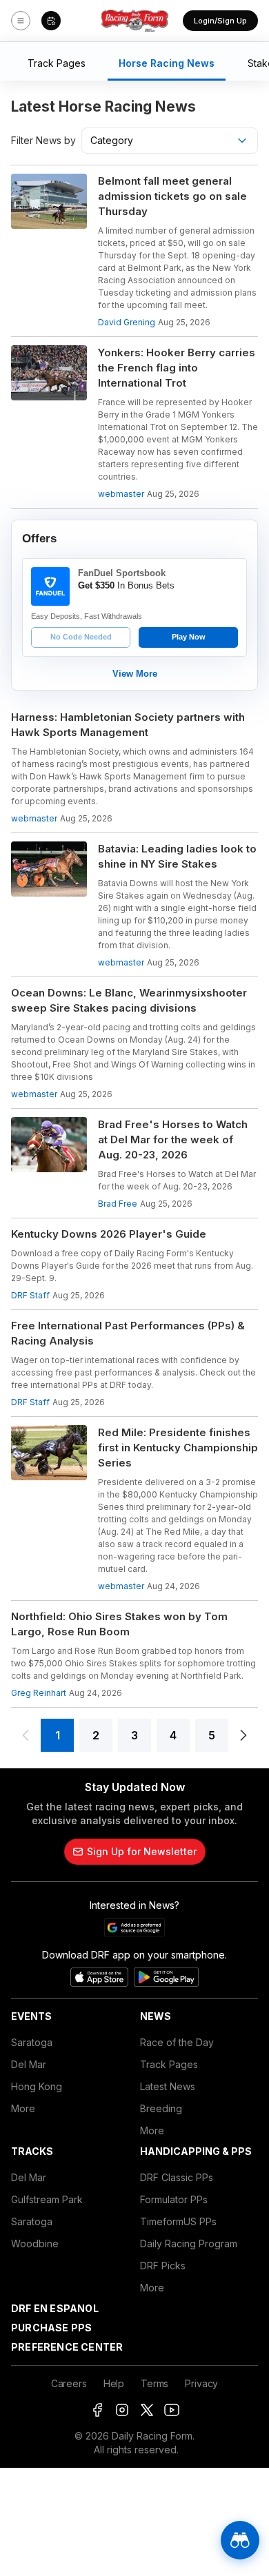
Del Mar (29, 2064)
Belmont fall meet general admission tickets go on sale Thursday (172, 196)
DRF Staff (30, 1295)
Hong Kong (37, 2086)
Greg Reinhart (39, 1693)
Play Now (189, 637)
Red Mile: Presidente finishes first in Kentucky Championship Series (178, 1448)
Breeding (161, 2108)
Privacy (201, 2383)
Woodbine (35, 2243)
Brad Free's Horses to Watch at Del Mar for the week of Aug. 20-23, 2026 (173, 1139)
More (23, 2108)
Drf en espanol (55, 2308)
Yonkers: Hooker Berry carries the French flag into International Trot (177, 368)
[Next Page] (243, 1735)
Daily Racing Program (189, 2243)
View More (135, 674)
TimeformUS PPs (178, 2221)
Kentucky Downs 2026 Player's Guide (109, 1234)
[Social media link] (97, 2410)
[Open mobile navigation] (21, 21)
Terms (155, 2383)
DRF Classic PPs (177, 2177)
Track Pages (169, 2064)
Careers (69, 2383)
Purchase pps (51, 2328)
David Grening (127, 322)
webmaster (121, 494)
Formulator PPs (174, 2199)
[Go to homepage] (134, 21)
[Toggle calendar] (51, 21)
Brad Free (118, 1204)
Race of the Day (177, 2042)
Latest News (168, 2086)
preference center (67, 2347)
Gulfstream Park (47, 2199)
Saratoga (32, 2042)
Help (114, 2383)
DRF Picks (163, 2266)
